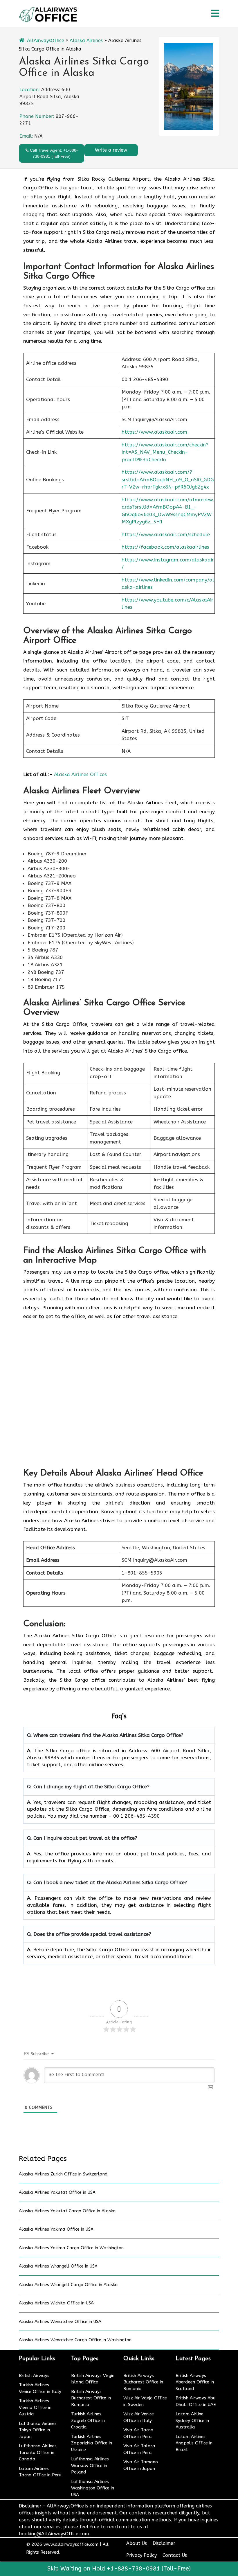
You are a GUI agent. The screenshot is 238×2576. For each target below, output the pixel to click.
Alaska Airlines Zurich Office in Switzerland (63, 2174)
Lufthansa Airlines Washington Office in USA (93, 2488)
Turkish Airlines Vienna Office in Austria (35, 2407)
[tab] (215, 14)
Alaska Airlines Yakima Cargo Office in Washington (71, 2248)
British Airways (34, 2376)
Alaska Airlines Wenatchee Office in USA (60, 2322)
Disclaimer (164, 2543)
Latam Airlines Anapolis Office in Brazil (194, 2443)
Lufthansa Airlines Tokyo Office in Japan (38, 2430)
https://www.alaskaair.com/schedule (166, 534)
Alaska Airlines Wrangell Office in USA (58, 2266)
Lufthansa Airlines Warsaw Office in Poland (90, 2465)
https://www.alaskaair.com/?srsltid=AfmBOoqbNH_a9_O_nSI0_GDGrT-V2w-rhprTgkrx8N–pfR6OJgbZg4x (168, 479)
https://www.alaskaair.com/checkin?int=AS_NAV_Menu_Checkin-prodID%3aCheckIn (165, 452)
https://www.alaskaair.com (154, 432)
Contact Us (175, 2555)
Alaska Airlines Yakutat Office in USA (57, 2192)
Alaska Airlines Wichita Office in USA (56, 2303)
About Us (137, 2543)
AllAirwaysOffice (46, 41)
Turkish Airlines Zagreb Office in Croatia (88, 2420)
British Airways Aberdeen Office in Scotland (195, 2382)
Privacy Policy (141, 2555)
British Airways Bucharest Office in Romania (91, 2398)
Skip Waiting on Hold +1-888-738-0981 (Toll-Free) (119, 2569)
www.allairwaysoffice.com (71, 2544)
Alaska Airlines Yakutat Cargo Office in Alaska (67, 2211)
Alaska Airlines (86, 41)
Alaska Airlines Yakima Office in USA (56, 2229)
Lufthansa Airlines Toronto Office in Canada (38, 2452)
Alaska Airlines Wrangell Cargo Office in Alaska (68, 2285)
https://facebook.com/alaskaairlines (165, 547)
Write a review (111, 150)
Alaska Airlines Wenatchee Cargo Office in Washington (75, 2340)
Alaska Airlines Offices (80, 774)
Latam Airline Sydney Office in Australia (192, 2420)
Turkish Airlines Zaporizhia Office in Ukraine (92, 2443)
